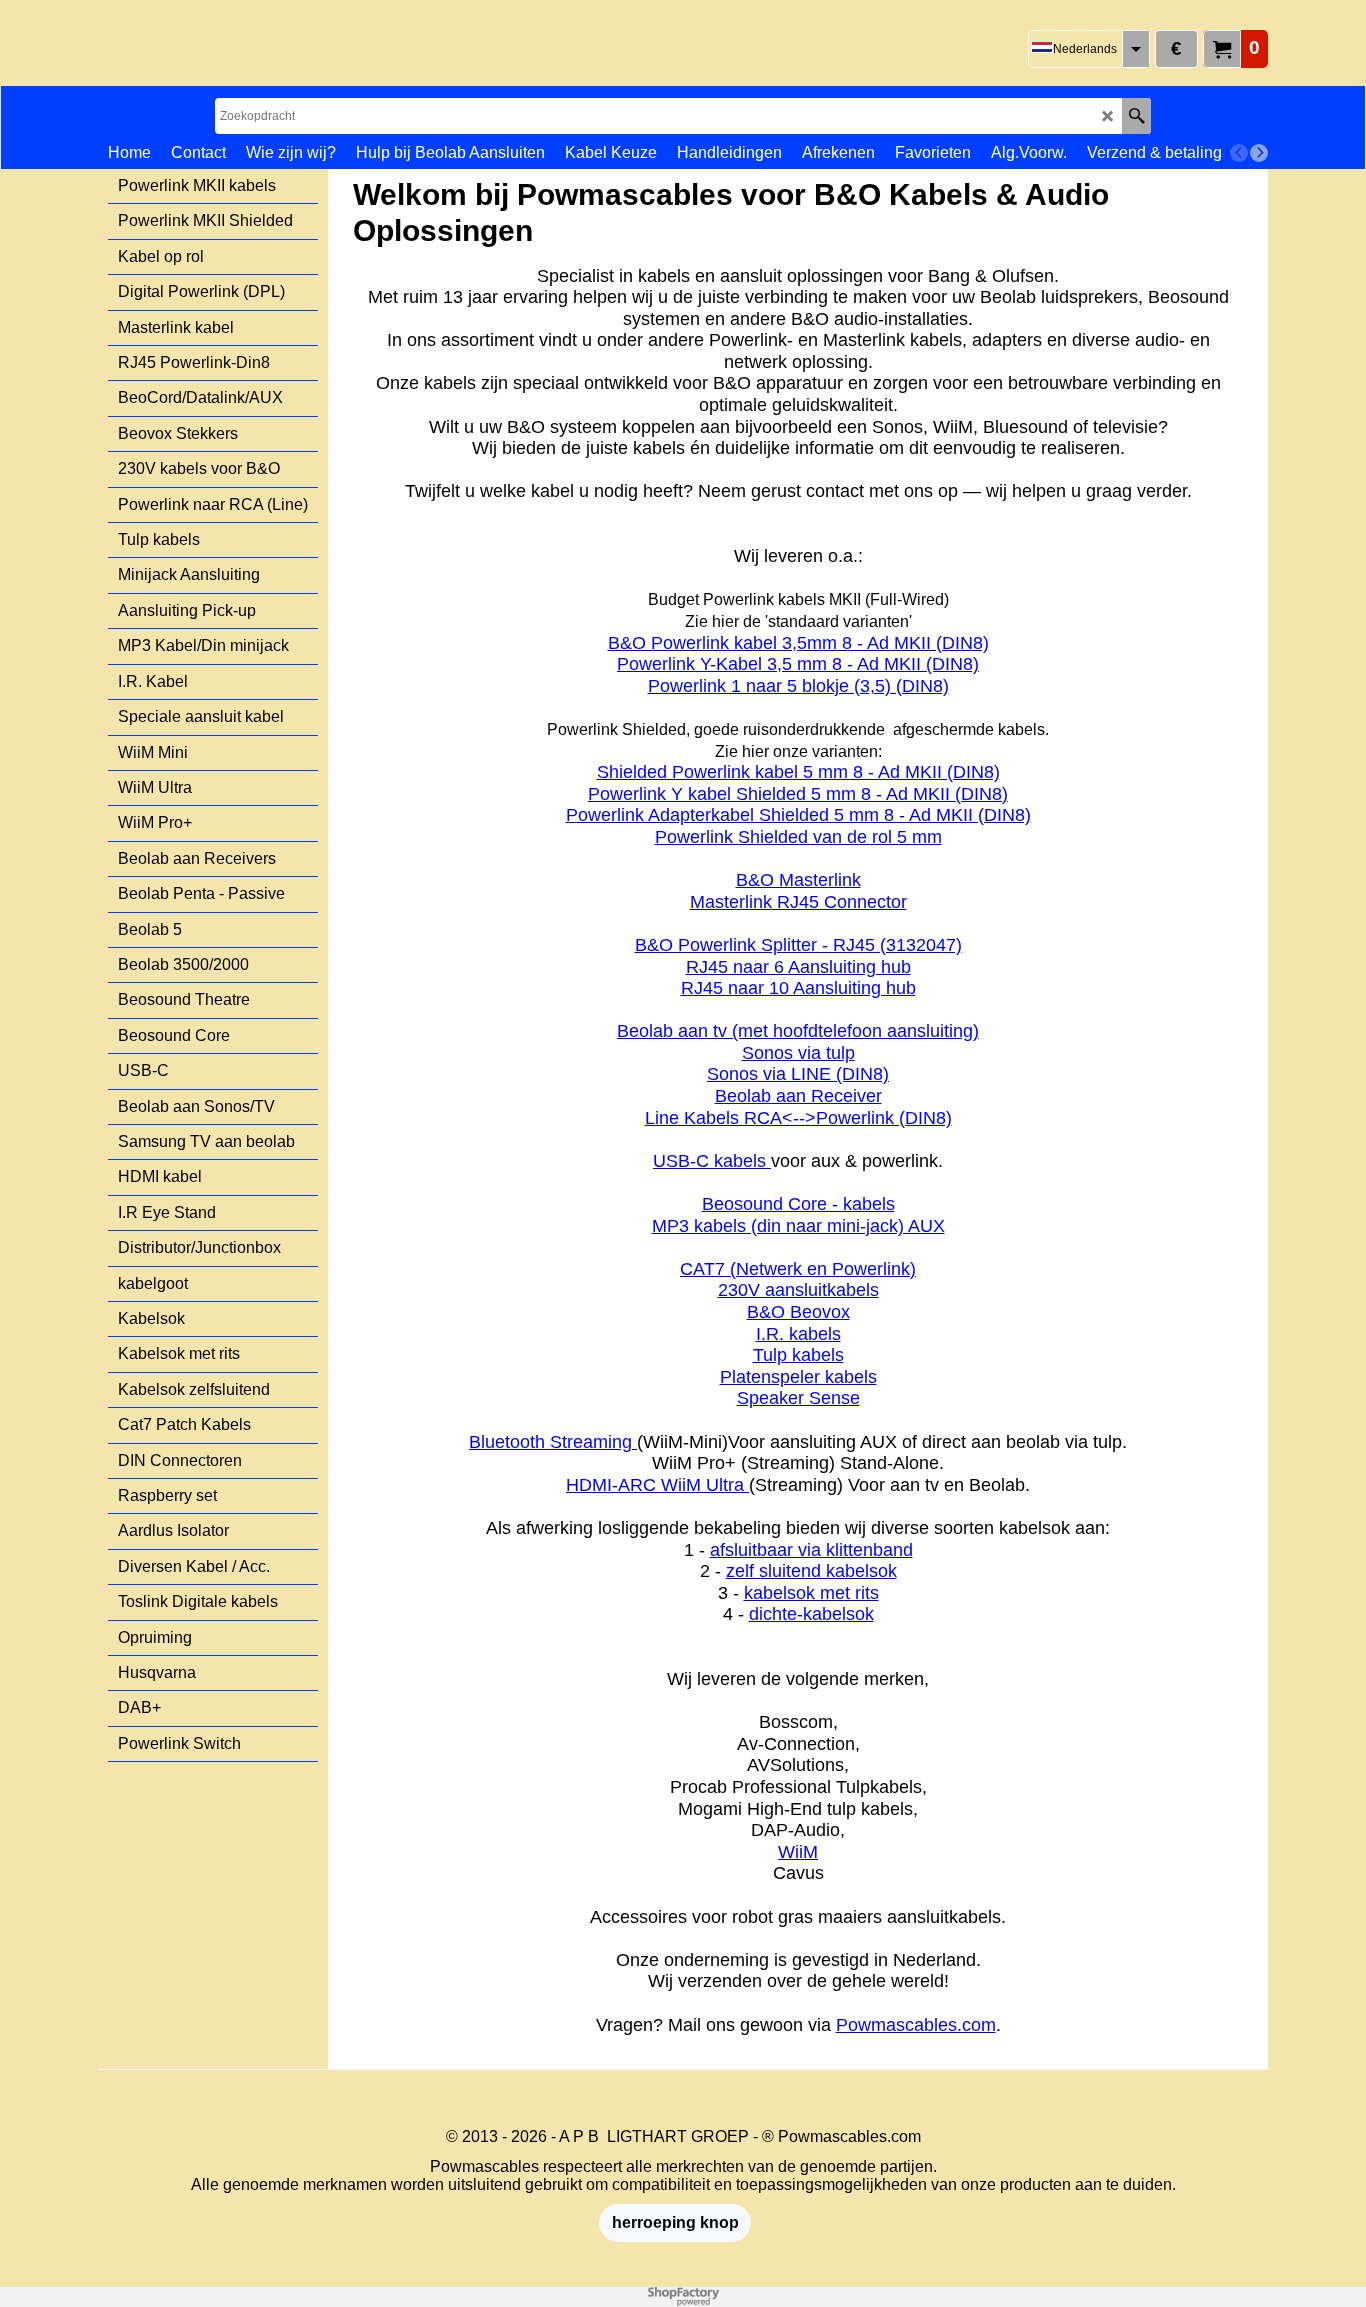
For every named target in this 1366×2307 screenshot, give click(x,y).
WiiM (798, 1852)
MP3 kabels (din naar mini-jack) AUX (798, 1226)
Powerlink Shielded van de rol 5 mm (798, 837)
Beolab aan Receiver (798, 1096)
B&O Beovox (798, 1312)
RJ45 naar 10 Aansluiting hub (798, 988)
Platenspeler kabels (798, 1377)
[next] (1259, 153)
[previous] (1239, 153)
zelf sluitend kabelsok (811, 1571)
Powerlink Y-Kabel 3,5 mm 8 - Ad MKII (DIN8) (798, 664)
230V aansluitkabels (798, 1290)
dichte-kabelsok (811, 1614)
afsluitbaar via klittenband (811, 1550)
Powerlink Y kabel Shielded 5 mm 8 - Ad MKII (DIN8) (798, 794)
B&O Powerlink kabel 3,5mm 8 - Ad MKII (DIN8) (798, 643)
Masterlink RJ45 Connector (798, 902)
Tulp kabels (798, 1355)
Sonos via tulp (798, 1053)
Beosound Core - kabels (798, 1204)
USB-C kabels (712, 1161)
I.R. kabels (798, 1334)
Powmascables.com (916, 2025)
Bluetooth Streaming (553, 1442)
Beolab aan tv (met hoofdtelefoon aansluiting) (798, 1031)
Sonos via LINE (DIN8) (798, 1074)
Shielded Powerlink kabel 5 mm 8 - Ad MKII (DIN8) (798, 772)
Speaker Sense (798, 1398)
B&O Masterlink (798, 880)
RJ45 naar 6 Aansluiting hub (798, 967)
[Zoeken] (1136, 116)
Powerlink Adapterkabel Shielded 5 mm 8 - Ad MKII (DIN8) (798, 815)
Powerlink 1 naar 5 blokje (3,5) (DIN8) (798, 686)
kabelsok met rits (811, 1593)
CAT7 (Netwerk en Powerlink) (798, 1269)
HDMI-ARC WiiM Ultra (657, 1485)
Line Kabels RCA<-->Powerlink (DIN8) (798, 1118)
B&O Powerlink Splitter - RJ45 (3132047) (798, 945)
